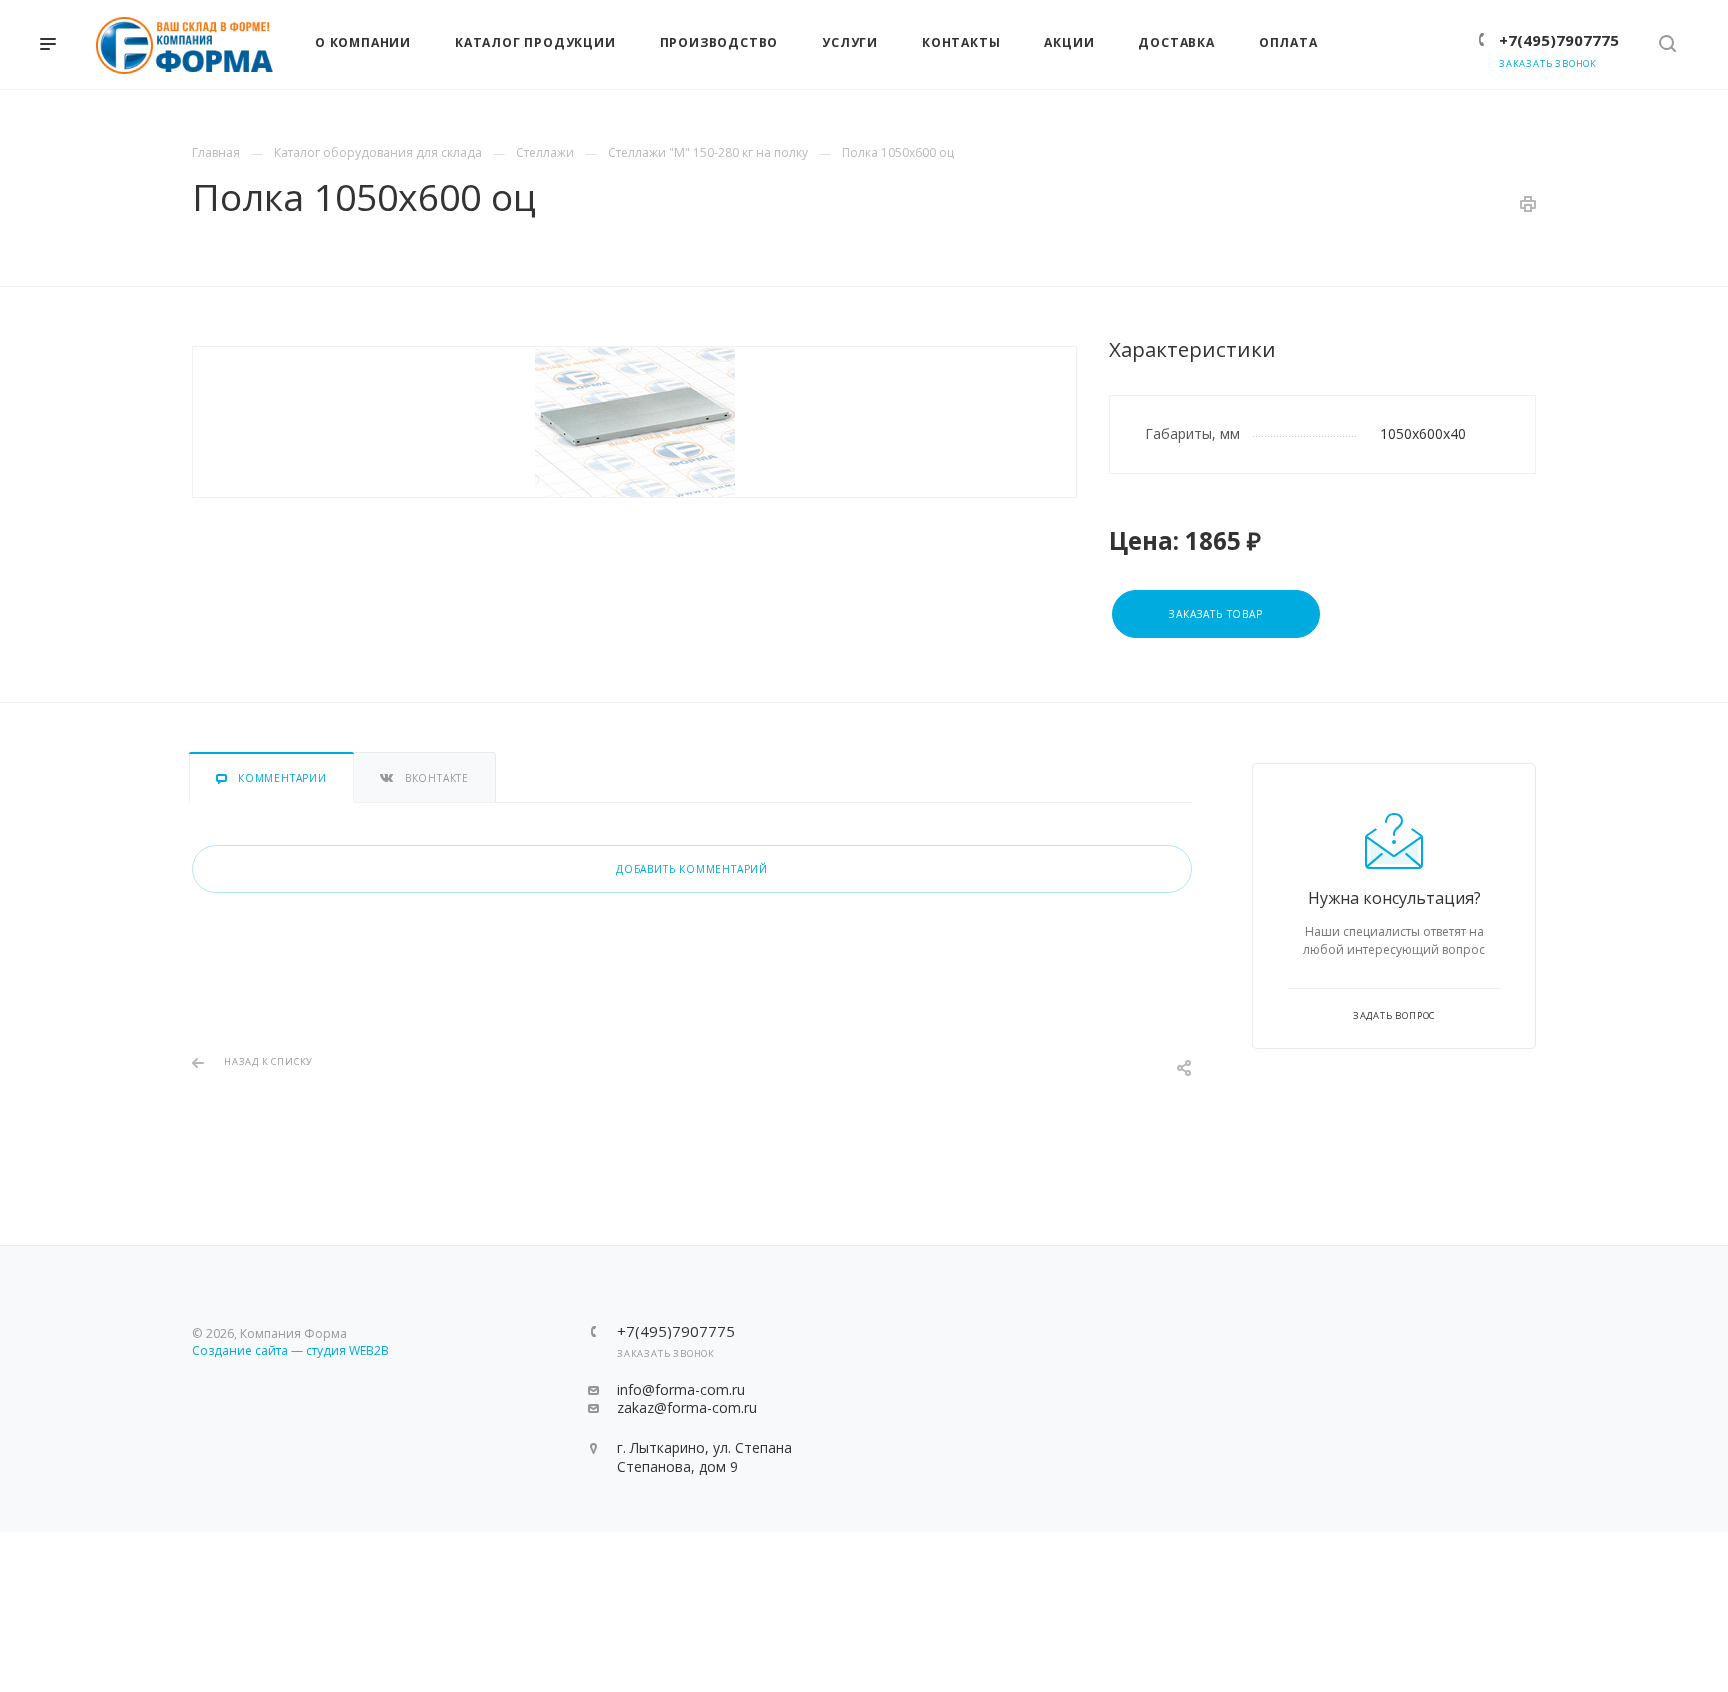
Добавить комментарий (692, 869)
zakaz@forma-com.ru (687, 1407)
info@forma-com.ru (681, 1389)
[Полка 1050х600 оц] (634, 422)
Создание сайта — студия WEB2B (290, 1350)
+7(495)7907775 (1559, 40)
